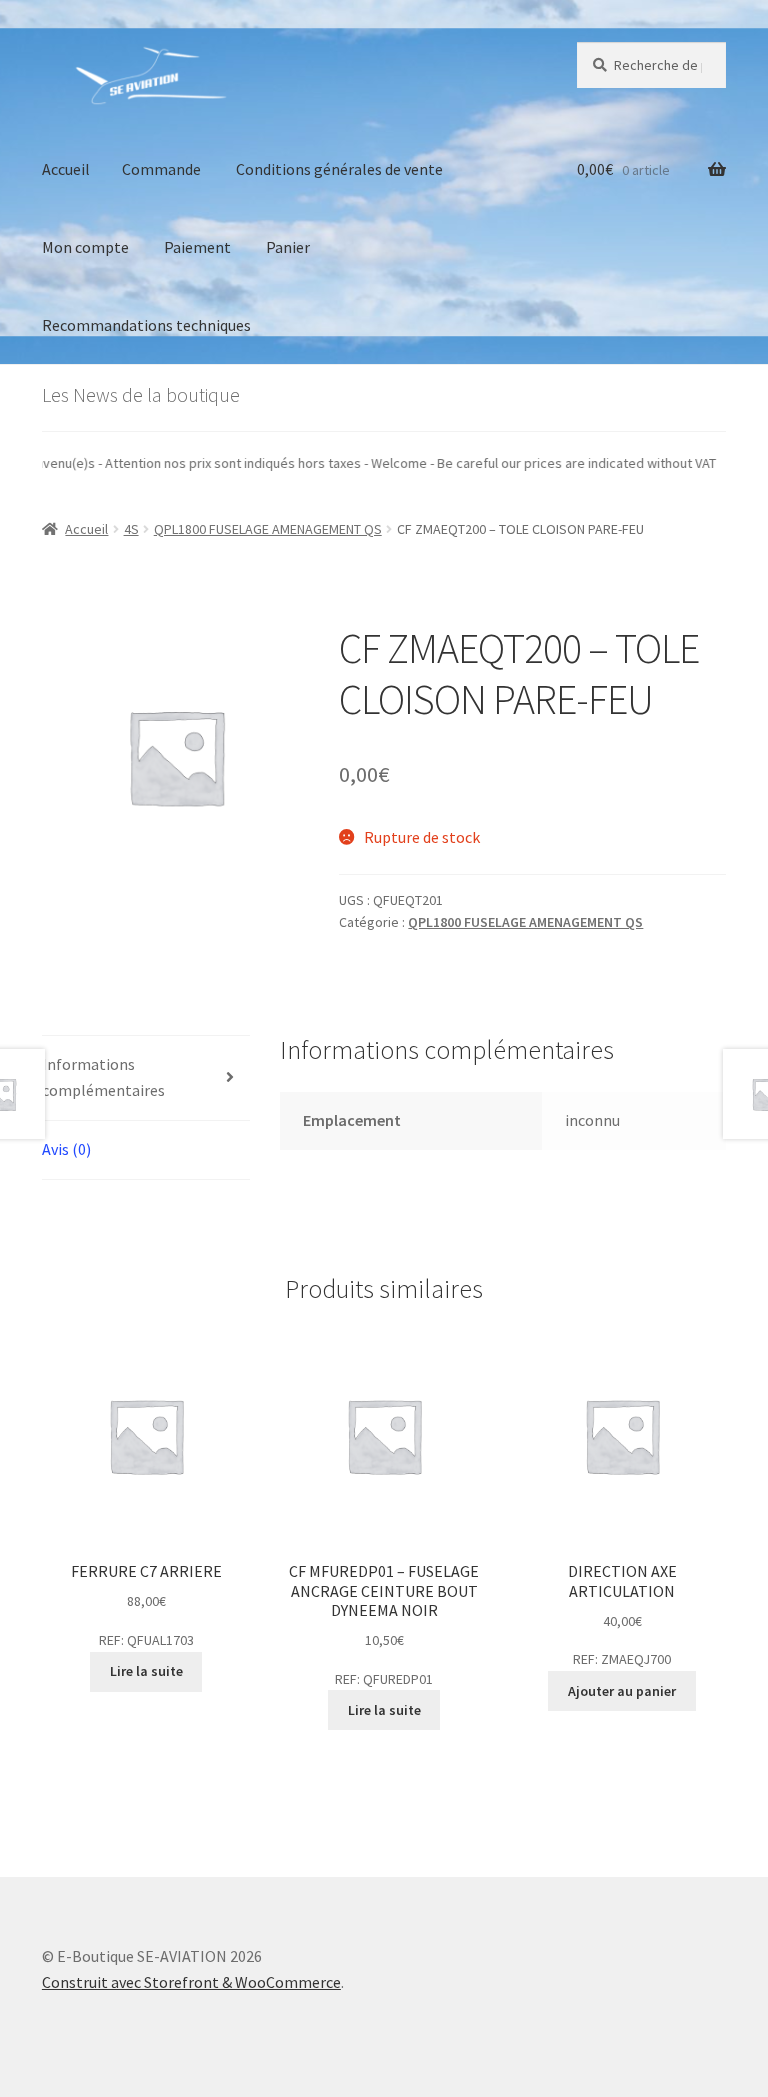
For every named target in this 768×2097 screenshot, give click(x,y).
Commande (161, 169)
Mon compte (85, 247)
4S (131, 529)
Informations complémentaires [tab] (103, 1077)
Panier (288, 247)
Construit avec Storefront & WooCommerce (191, 1982)
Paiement (197, 247)
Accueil (66, 169)
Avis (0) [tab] (66, 1149)
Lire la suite (146, 1671)
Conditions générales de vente (339, 169)
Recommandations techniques (146, 325)
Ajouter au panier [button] (622, 1691)
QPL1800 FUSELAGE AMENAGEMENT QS (268, 529)
